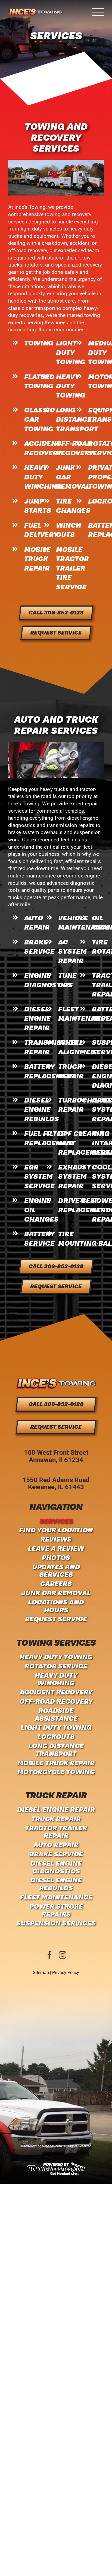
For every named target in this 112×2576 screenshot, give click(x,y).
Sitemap (41, 1973)
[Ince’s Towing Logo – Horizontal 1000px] (56, 1381)
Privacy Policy (66, 1973)
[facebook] (49, 1955)
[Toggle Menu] (98, 12)
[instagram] (63, 1955)
